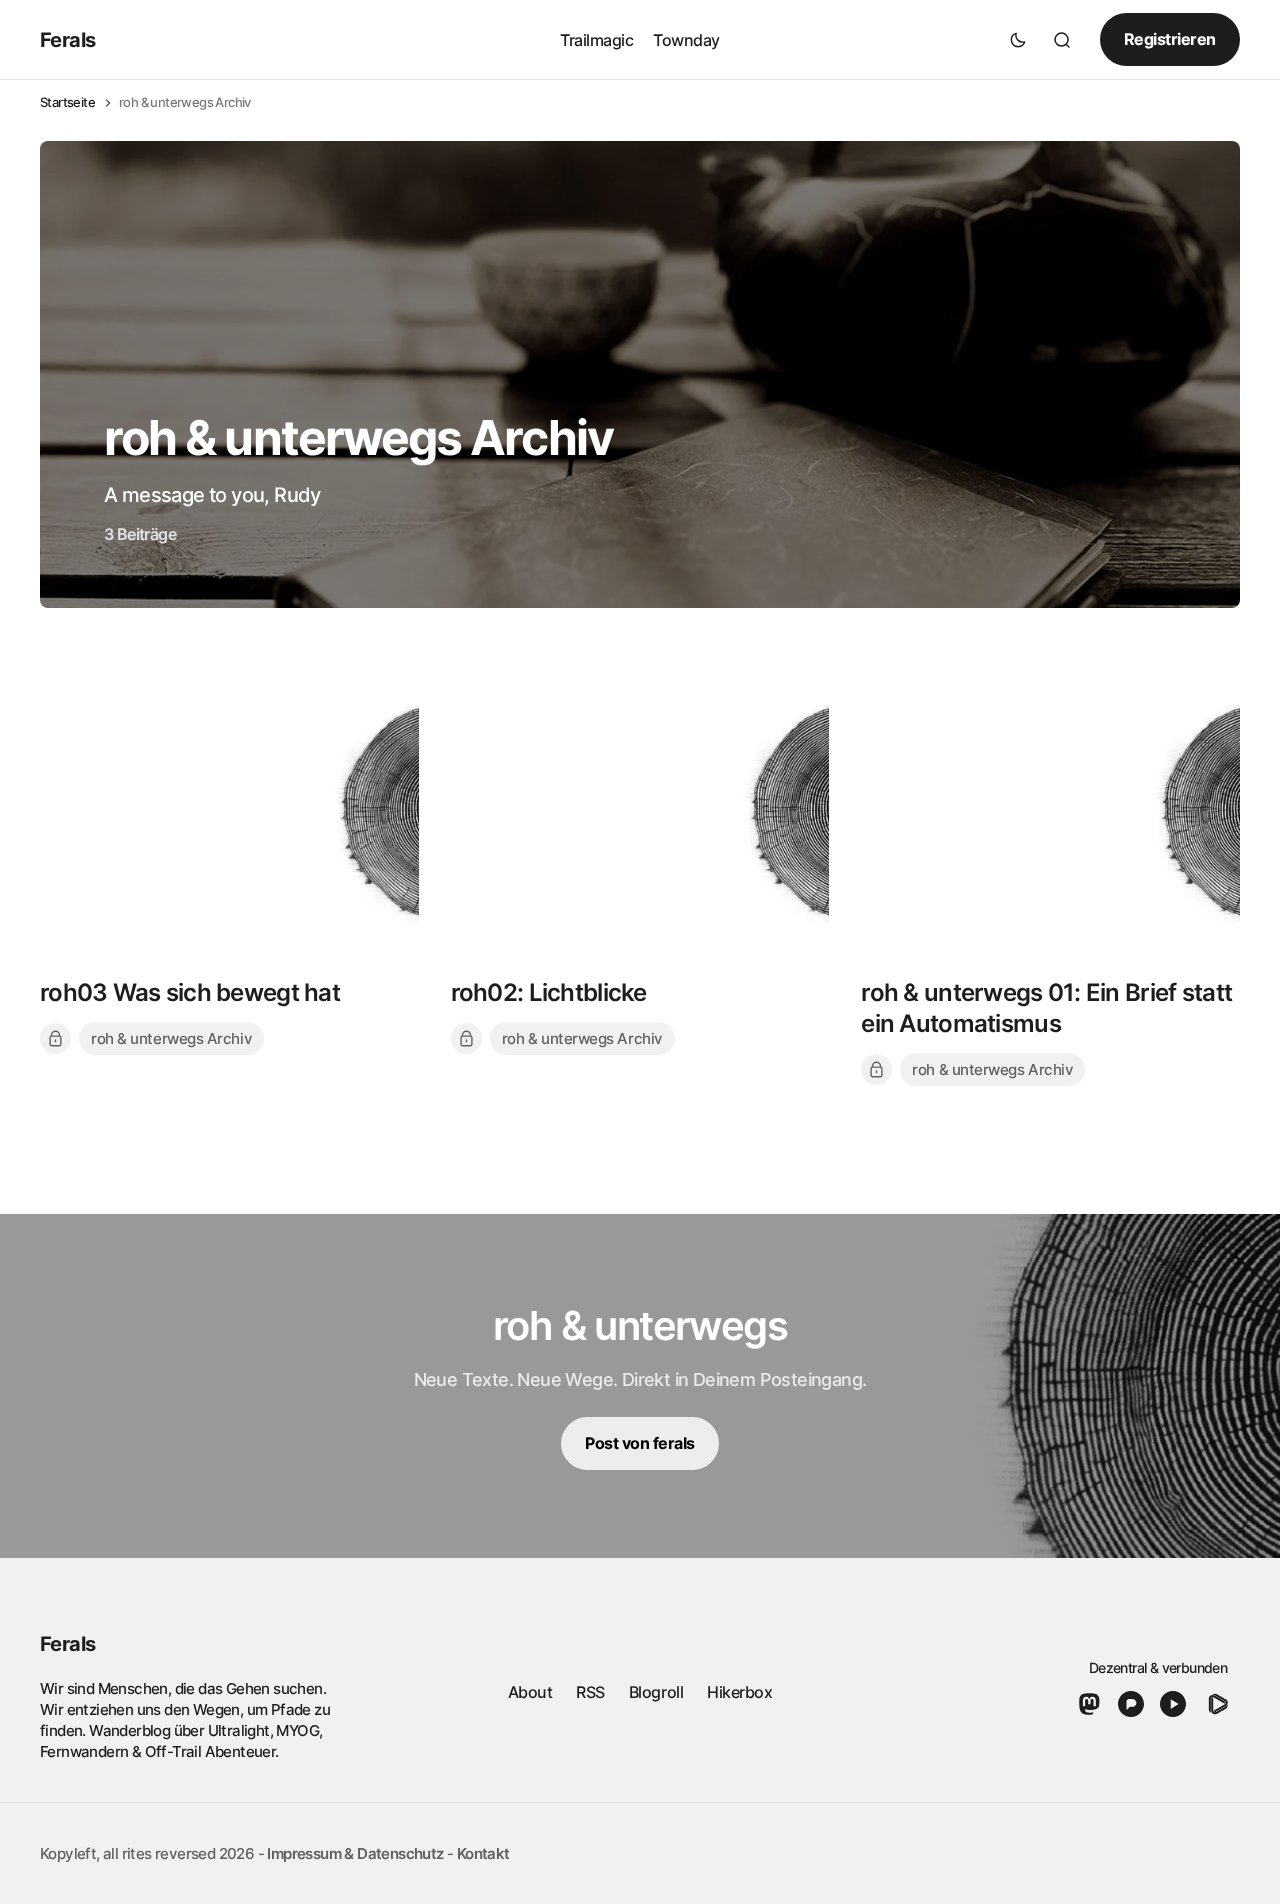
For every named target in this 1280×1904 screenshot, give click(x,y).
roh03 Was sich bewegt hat (190, 992)
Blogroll (656, 1692)
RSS (590, 1692)
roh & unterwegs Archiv (171, 1038)
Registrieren (1170, 39)
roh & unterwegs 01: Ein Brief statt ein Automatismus (1046, 1008)
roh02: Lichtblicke (549, 992)
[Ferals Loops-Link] (1217, 1704)
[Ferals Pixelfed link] (1131, 1704)
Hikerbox (739, 1692)
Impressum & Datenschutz (355, 1853)
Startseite (67, 102)
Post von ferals (640, 1443)
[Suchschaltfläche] (1062, 40)
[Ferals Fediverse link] (1093, 1704)
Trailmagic (596, 39)
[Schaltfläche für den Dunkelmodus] (1018, 40)
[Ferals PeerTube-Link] (1173, 1704)
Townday (686, 39)
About (530, 1692)
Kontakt (483, 1853)
